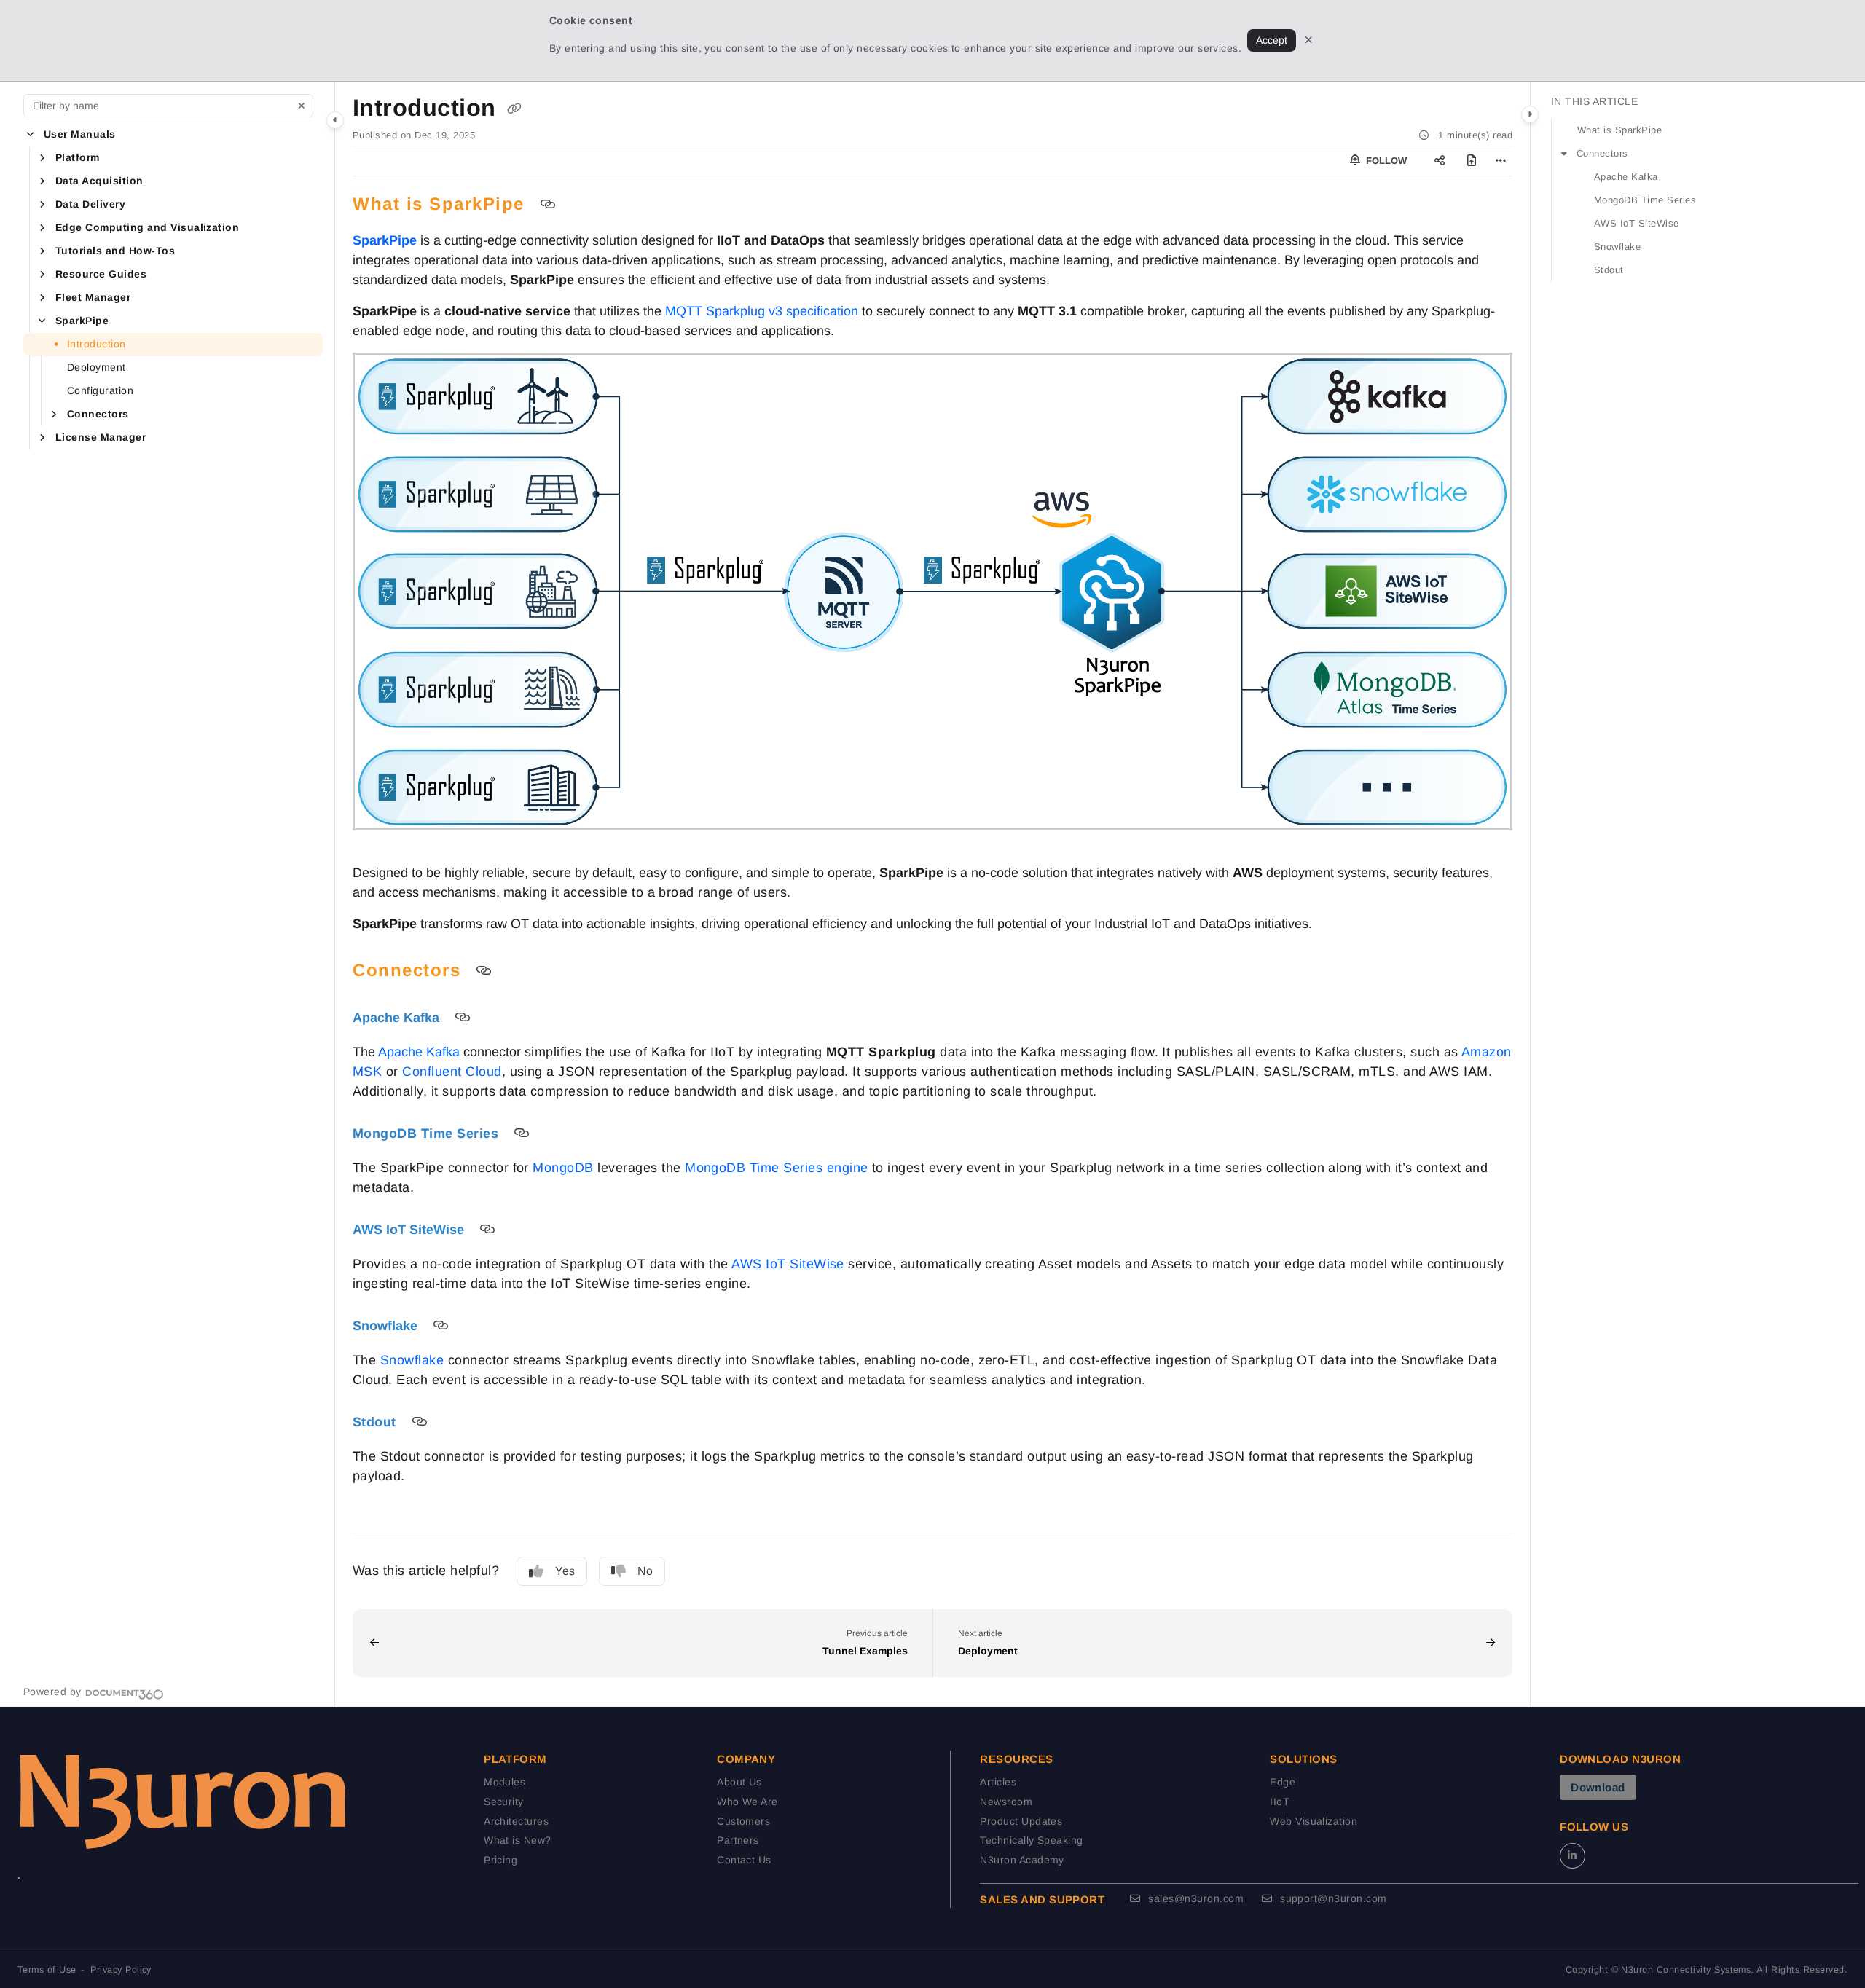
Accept (1272, 40)
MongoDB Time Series (1645, 200)
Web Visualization (1314, 1821)
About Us (739, 1782)
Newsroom (1006, 1802)
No (645, 1571)
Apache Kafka (1626, 177)
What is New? (518, 1840)
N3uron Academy (1022, 1860)
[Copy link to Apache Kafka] (463, 1018)
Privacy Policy (121, 1970)
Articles (998, 1782)
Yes (565, 1571)
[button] (31, 135)
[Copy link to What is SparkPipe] (548, 205)
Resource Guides (101, 274)
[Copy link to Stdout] (420, 1422)
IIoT (1280, 1802)
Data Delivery (90, 204)
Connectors (98, 414)
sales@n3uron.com (1194, 1898)
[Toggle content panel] (1530, 114)
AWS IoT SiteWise (1637, 223)
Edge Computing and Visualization (147, 227)
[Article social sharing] (1440, 161)
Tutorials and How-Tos (115, 251)
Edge (1283, 1782)
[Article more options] (1501, 161)
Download (1598, 1787)
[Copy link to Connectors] (484, 971)
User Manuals (80, 134)
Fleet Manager (93, 297)
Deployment (97, 367)
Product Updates (1021, 1821)
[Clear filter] (302, 106)
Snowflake (1617, 247)
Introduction (97, 344)
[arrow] (1564, 154)
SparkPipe (82, 321)
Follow (1385, 161)
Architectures (516, 1821)
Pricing (500, 1860)
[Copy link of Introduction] (514, 109)
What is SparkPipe (1619, 130)
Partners (738, 1840)
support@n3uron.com (1332, 1898)
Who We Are (747, 1802)
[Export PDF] (1472, 161)
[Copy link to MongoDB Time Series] (522, 1134)
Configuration (100, 390)
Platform (78, 157)
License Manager (101, 437)
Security (504, 1802)
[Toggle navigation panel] (335, 120)
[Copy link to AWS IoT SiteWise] (487, 1230)
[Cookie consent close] (1309, 40)
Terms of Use (47, 1970)
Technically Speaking (1032, 1840)
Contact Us (744, 1860)
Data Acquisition (99, 181)
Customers (743, 1821)
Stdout (1609, 270)
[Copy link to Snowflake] (441, 1326)
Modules (504, 1782)
